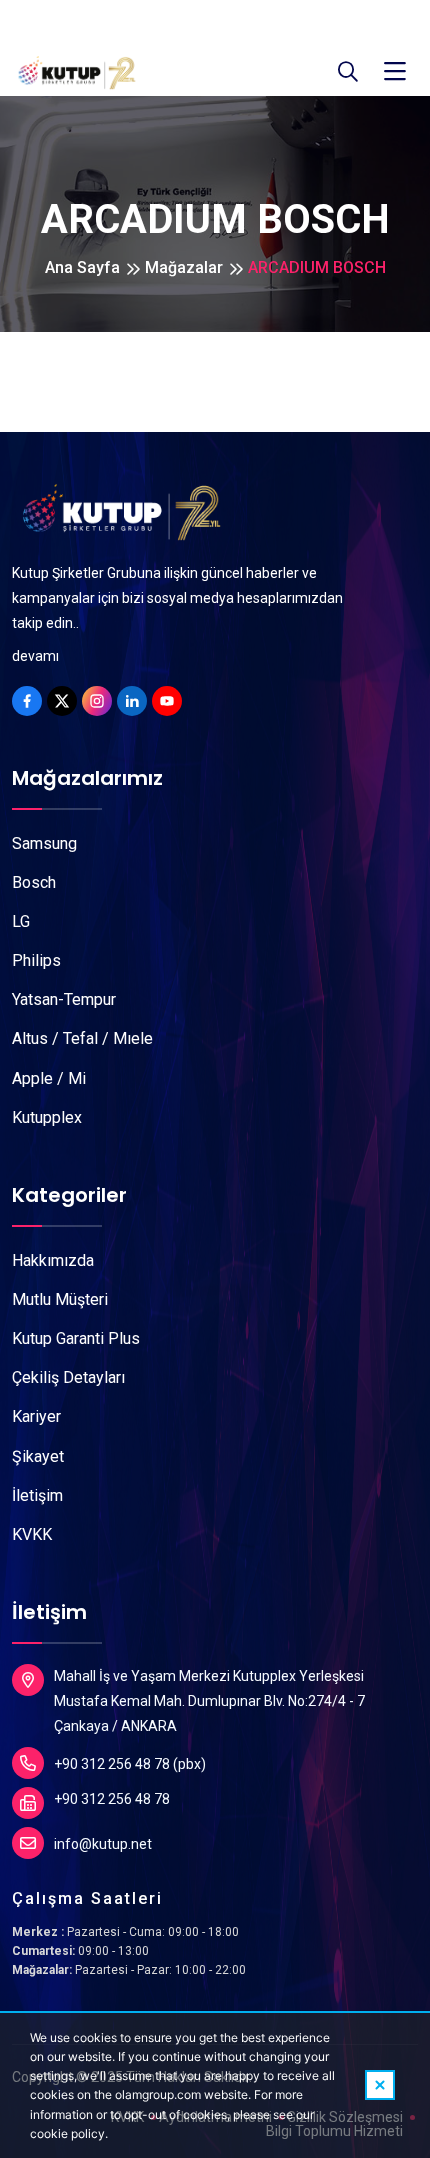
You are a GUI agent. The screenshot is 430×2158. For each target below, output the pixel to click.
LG (21, 921)
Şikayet (38, 1456)
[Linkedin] (132, 701)
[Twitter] (62, 701)
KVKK (32, 1534)
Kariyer (36, 1416)
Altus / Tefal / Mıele (82, 1038)
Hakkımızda (53, 1260)
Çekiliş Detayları (68, 1377)
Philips (36, 960)
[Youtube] (167, 701)
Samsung (44, 843)
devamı (35, 656)
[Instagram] (97, 701)
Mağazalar (184, 267)
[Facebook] (27, 701)
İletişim (37, 1495)
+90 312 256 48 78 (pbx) (130, 1764)
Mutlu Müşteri (60, 1299)
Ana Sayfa (82, 267)
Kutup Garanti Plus (76, 1338)
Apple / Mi (49, 1078)
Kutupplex (47, 1117)
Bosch (34, 882)
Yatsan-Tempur (64, 999)
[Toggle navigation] (395, 72)
